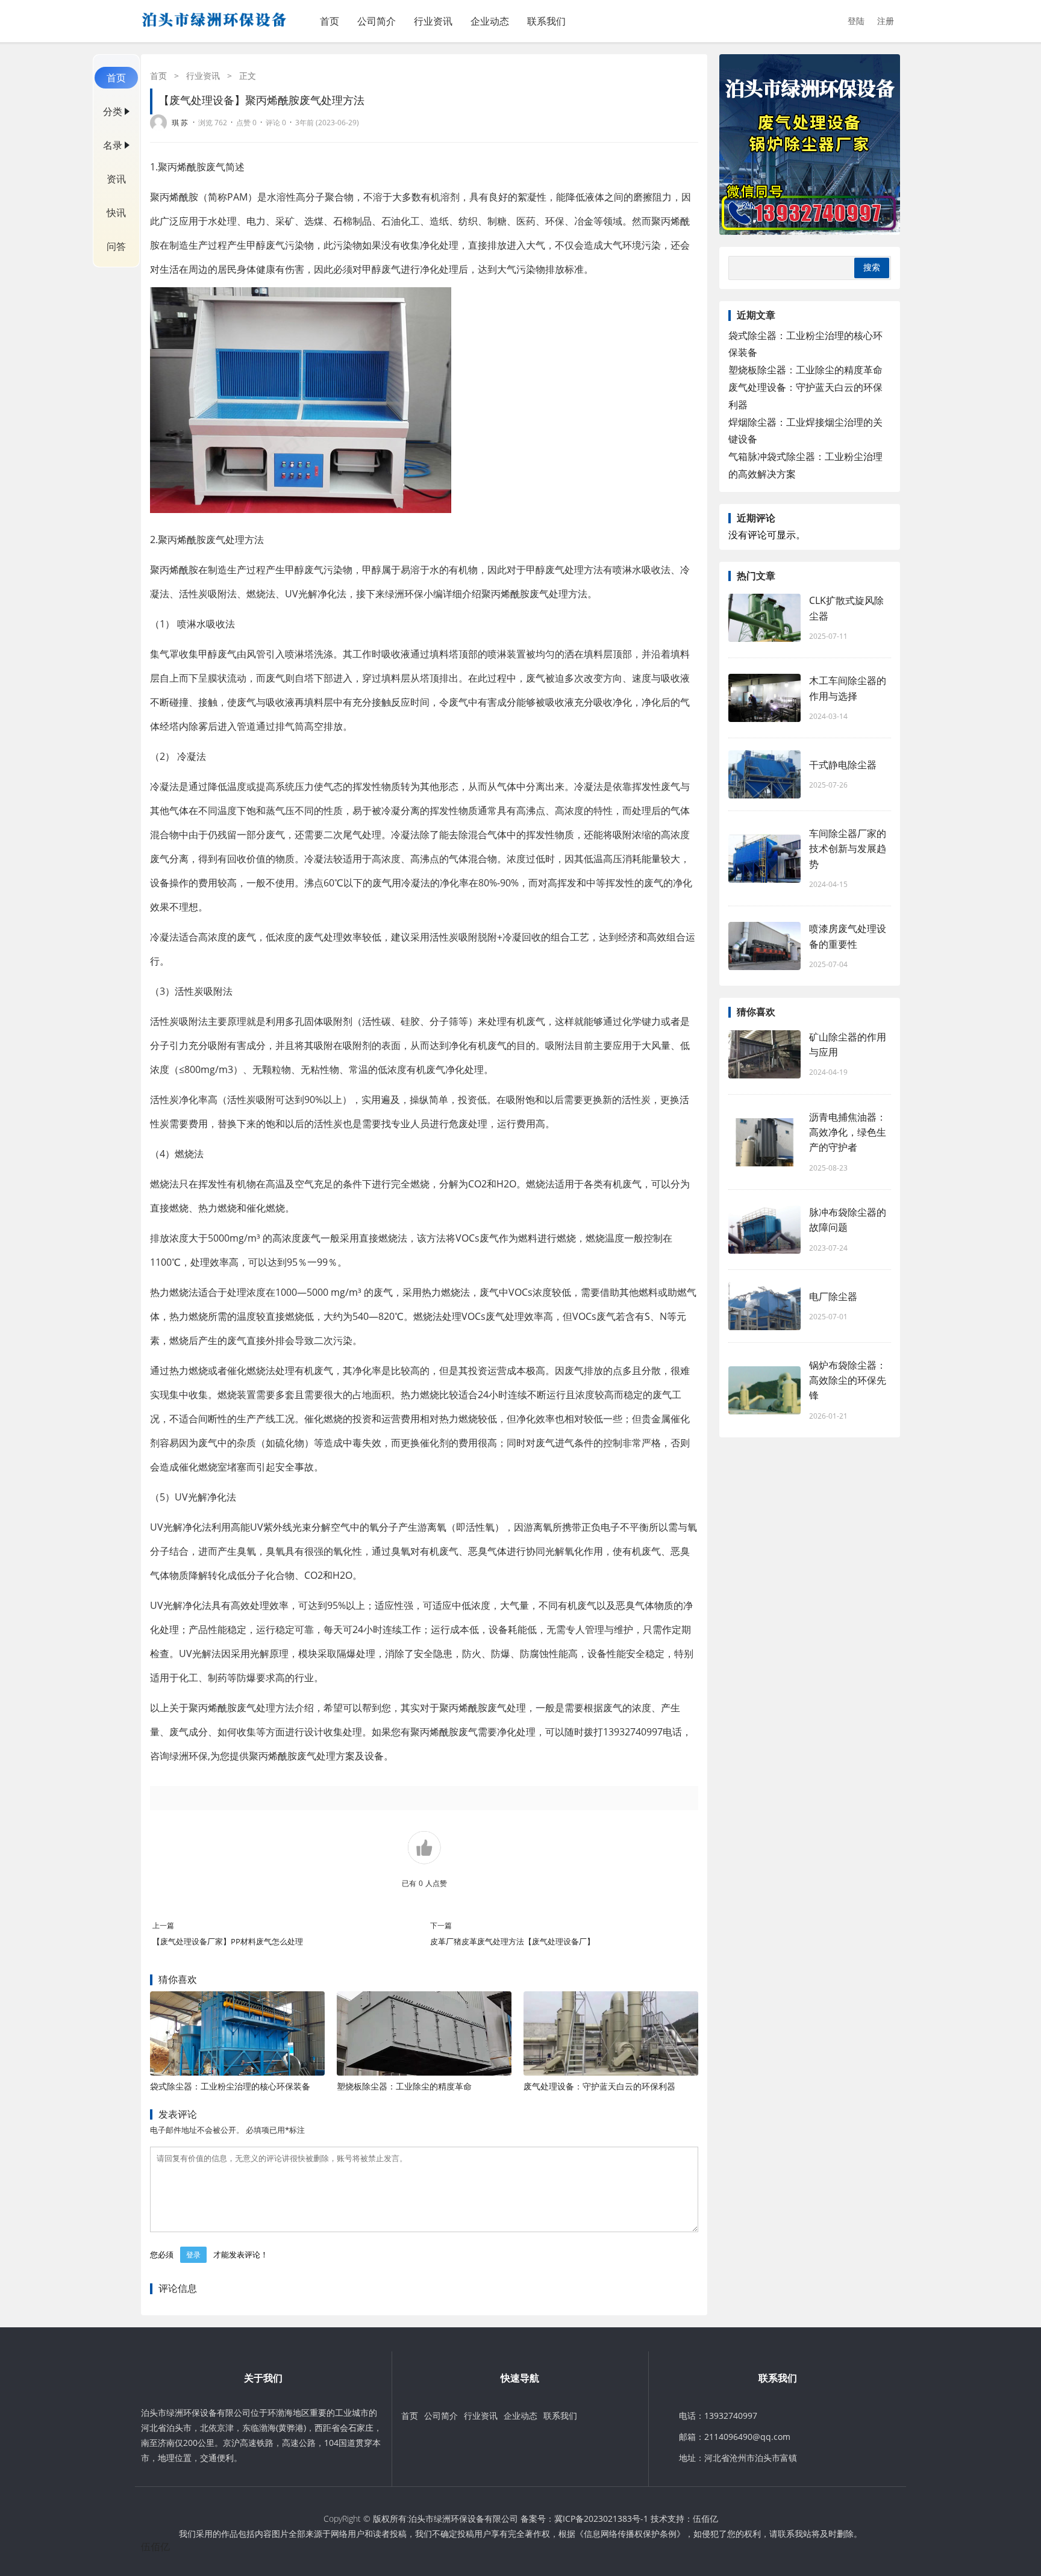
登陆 (856, 21)
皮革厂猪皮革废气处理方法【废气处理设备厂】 (512, 1941)
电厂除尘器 (833, 1296)
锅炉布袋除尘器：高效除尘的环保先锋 (848, 1380)
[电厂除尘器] (764, 1306)
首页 (330, 21)
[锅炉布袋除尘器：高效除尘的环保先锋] (764, 1390)
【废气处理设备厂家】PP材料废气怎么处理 (228, 1941)
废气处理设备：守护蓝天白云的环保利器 (599, 2086)
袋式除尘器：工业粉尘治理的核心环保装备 (230, 2086)
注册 (886, 21)
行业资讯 (433, 21)
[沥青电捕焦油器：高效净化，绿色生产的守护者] (764, 1142)
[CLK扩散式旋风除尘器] (764, 618)
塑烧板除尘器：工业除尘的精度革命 (404, 2086)
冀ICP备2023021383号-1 (601, 2518)
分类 (113, 111)
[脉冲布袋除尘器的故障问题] (764, 1230)
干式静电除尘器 (843, 765)
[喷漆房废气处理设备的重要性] (764, 946)
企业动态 (490, 21)
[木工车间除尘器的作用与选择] (764, 698)
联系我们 (546, 21)
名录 (113, 145)
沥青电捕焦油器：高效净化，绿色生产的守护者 (848, 1132)
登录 (193, 2255)
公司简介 (377, 21)
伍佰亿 (705, 2518)
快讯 (116, 213)
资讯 (116, 179)
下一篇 (441, 1925)
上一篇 (163, 1925)
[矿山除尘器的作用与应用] (764, 1054)
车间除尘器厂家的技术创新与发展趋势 (848, 848)
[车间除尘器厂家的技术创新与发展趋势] (764, 859)
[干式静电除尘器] (764, 774)
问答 (116, 246)
